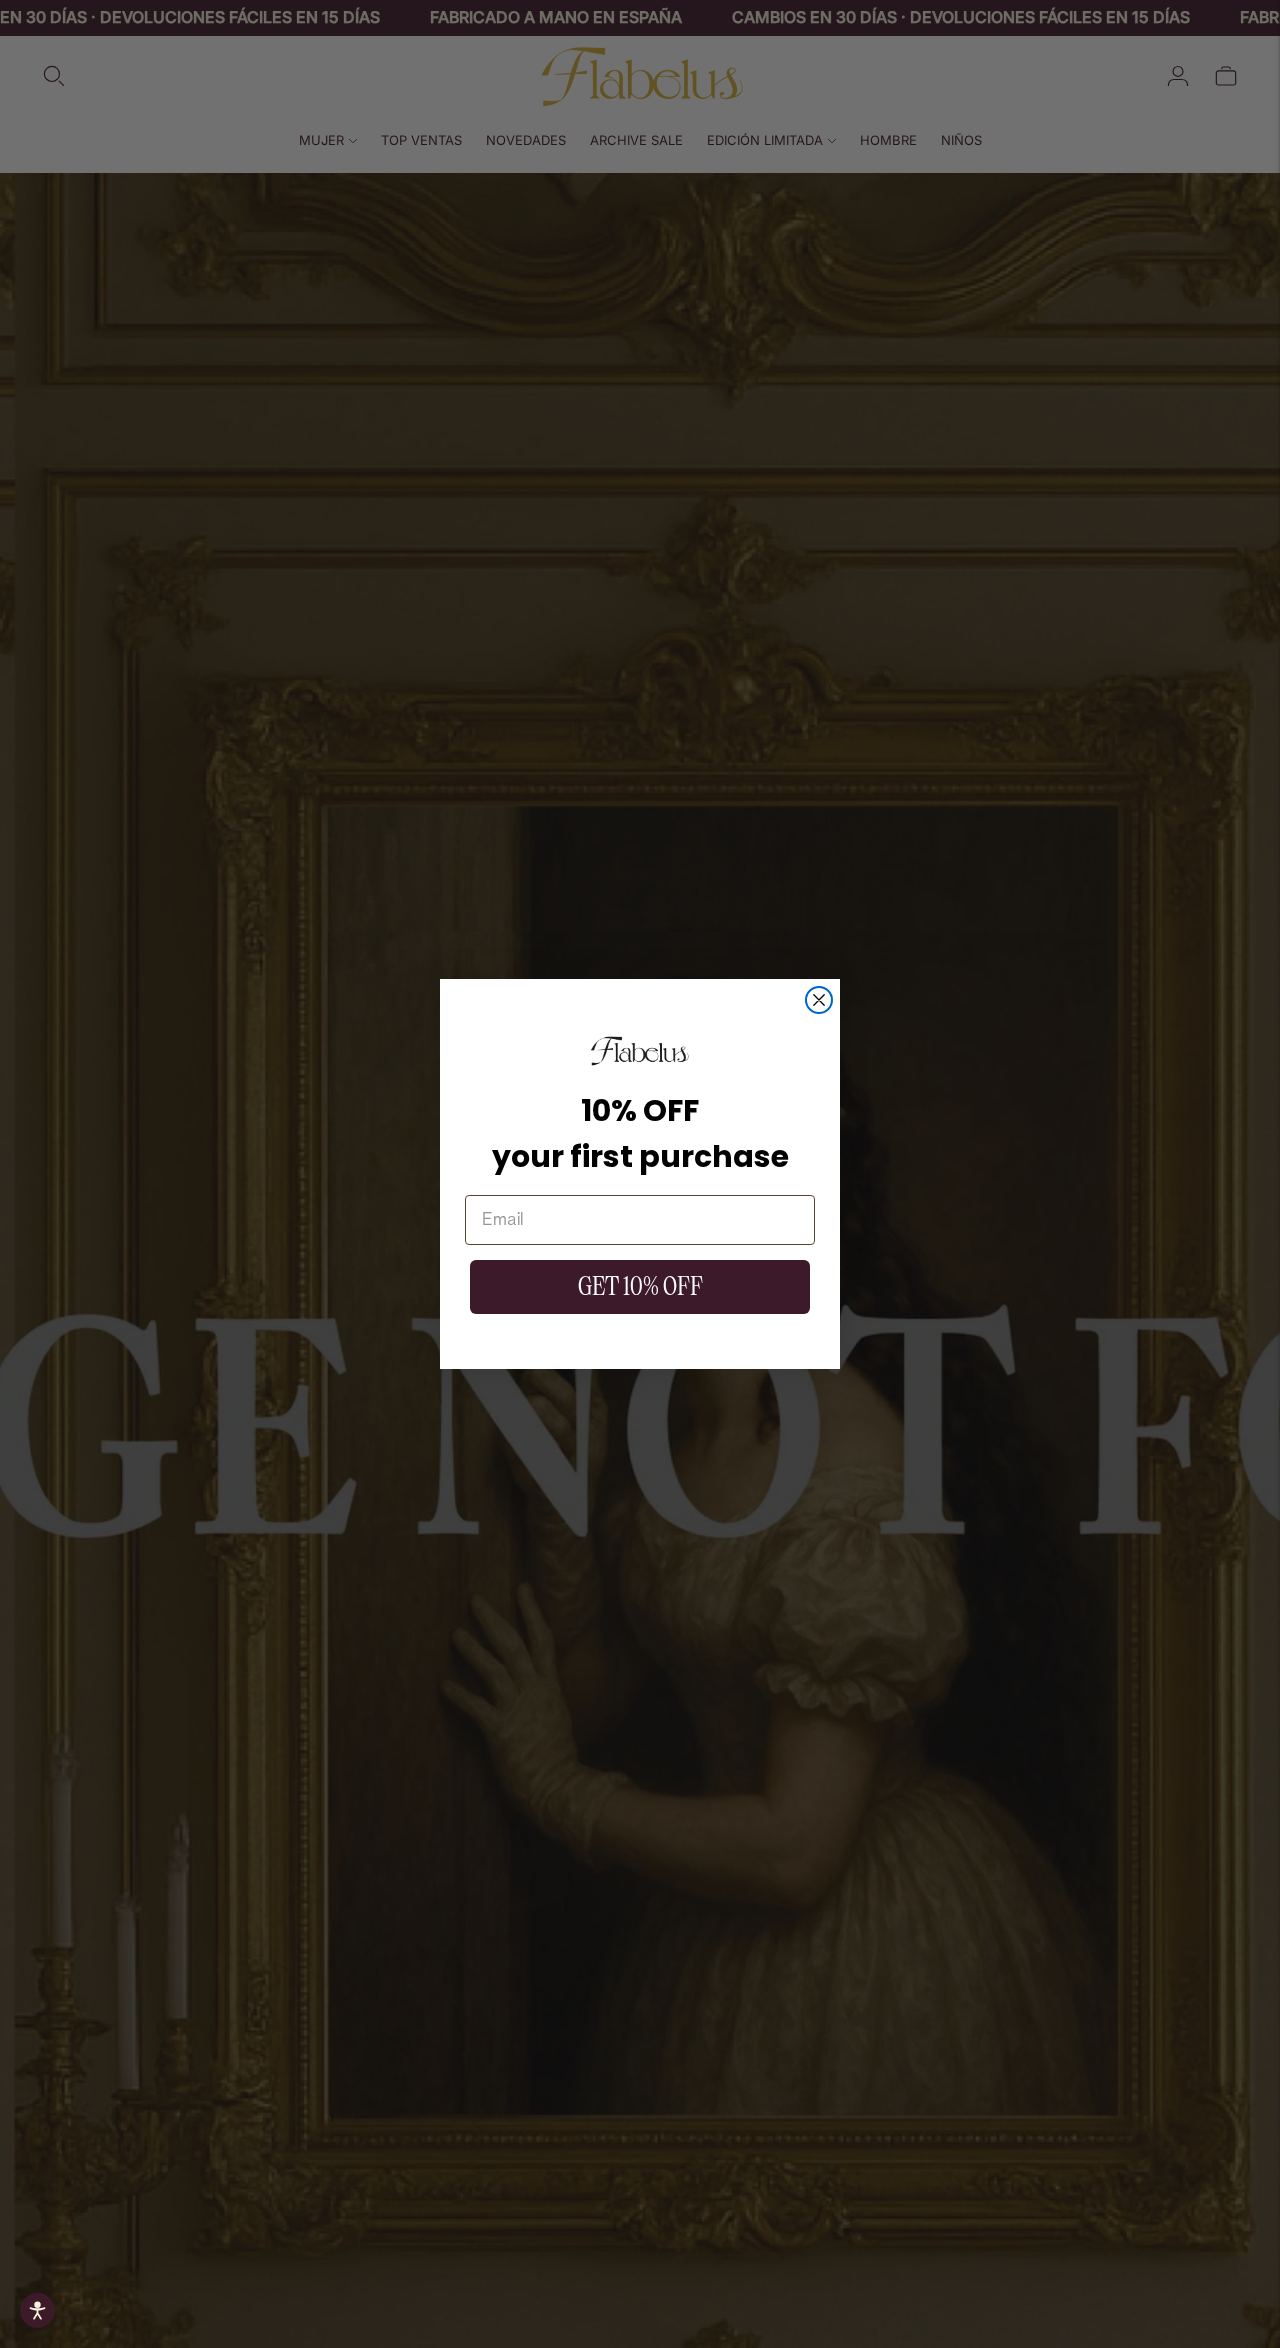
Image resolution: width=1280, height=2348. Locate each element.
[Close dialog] (819, 1000)
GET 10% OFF (640, 1286)
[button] (37, 2310)
